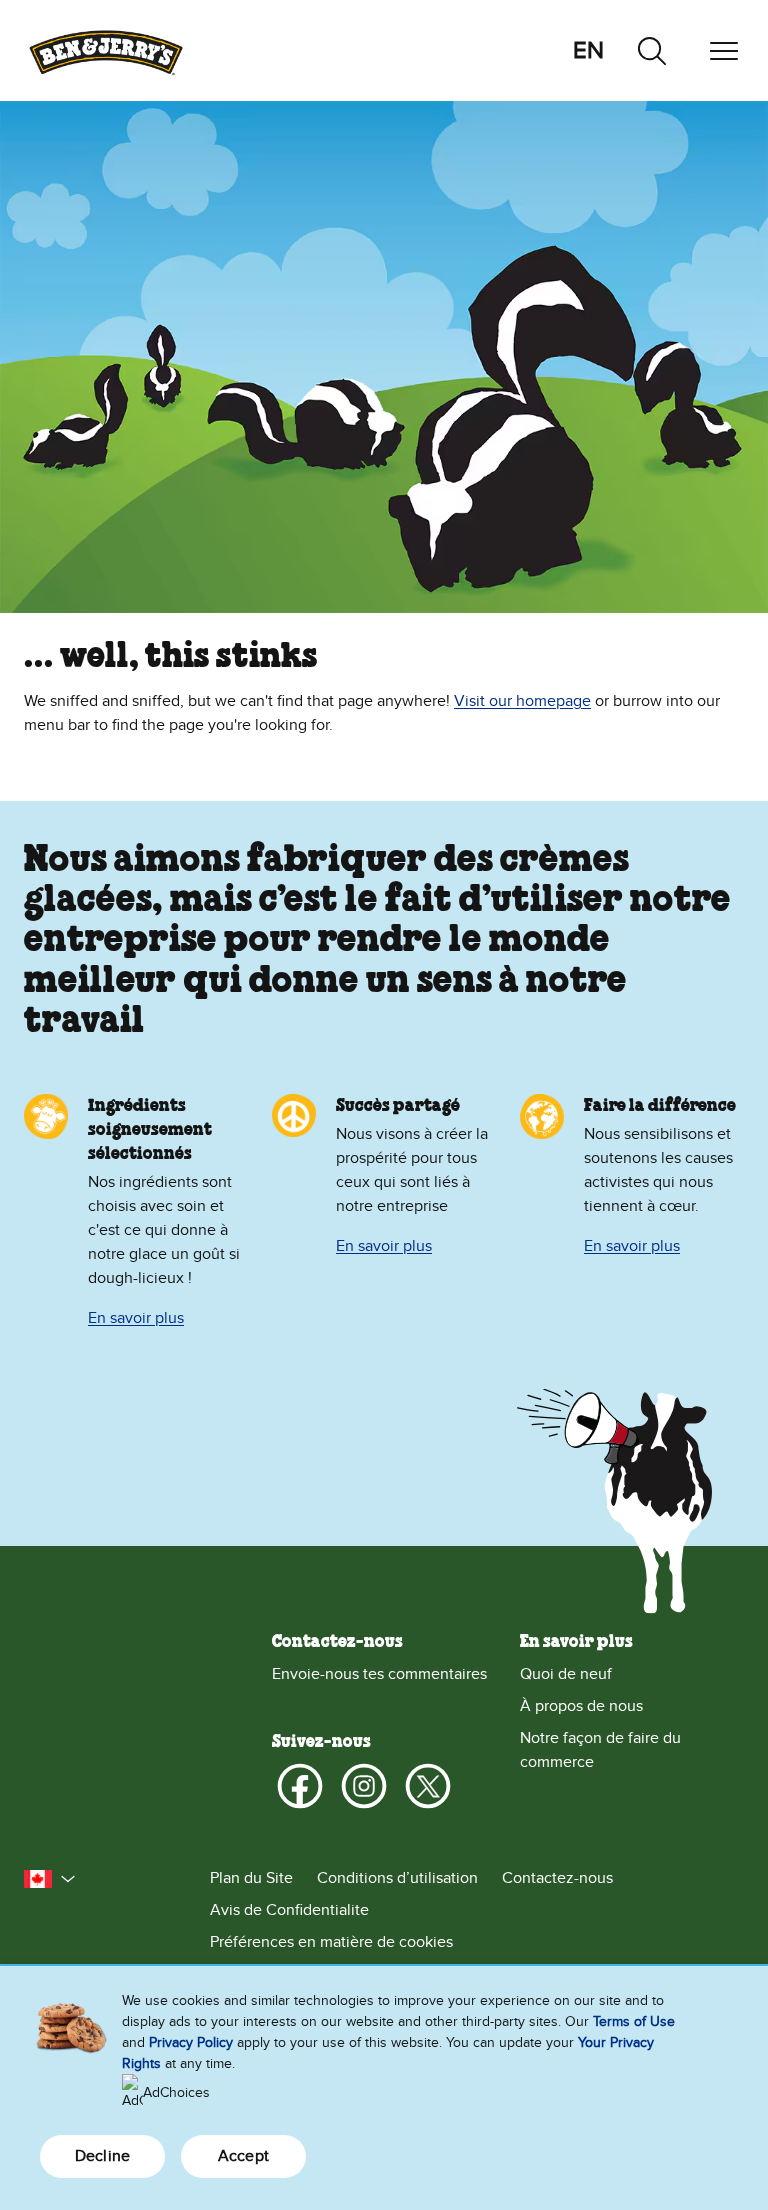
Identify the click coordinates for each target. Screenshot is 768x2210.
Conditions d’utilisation (397, 1878)
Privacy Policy (191, 2042)
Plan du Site (251, 1878)
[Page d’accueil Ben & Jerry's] (106, 50)
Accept (243, 2156)
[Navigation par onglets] (724, 51)
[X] (428, 1786)
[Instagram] (364, 1786)
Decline (102, 2156)
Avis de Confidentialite (289, 1910)
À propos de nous (581, 1706)
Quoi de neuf (566, 1674)
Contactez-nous (557, 1878)
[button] (50, 1879)
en (588, 50)
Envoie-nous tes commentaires (379, 1674)
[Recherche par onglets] (652, 51)
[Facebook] (300, 1786)
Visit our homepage (522, 701)
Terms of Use (634, 2021)
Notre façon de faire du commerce (600, 1750)
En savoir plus (136, 1318)
